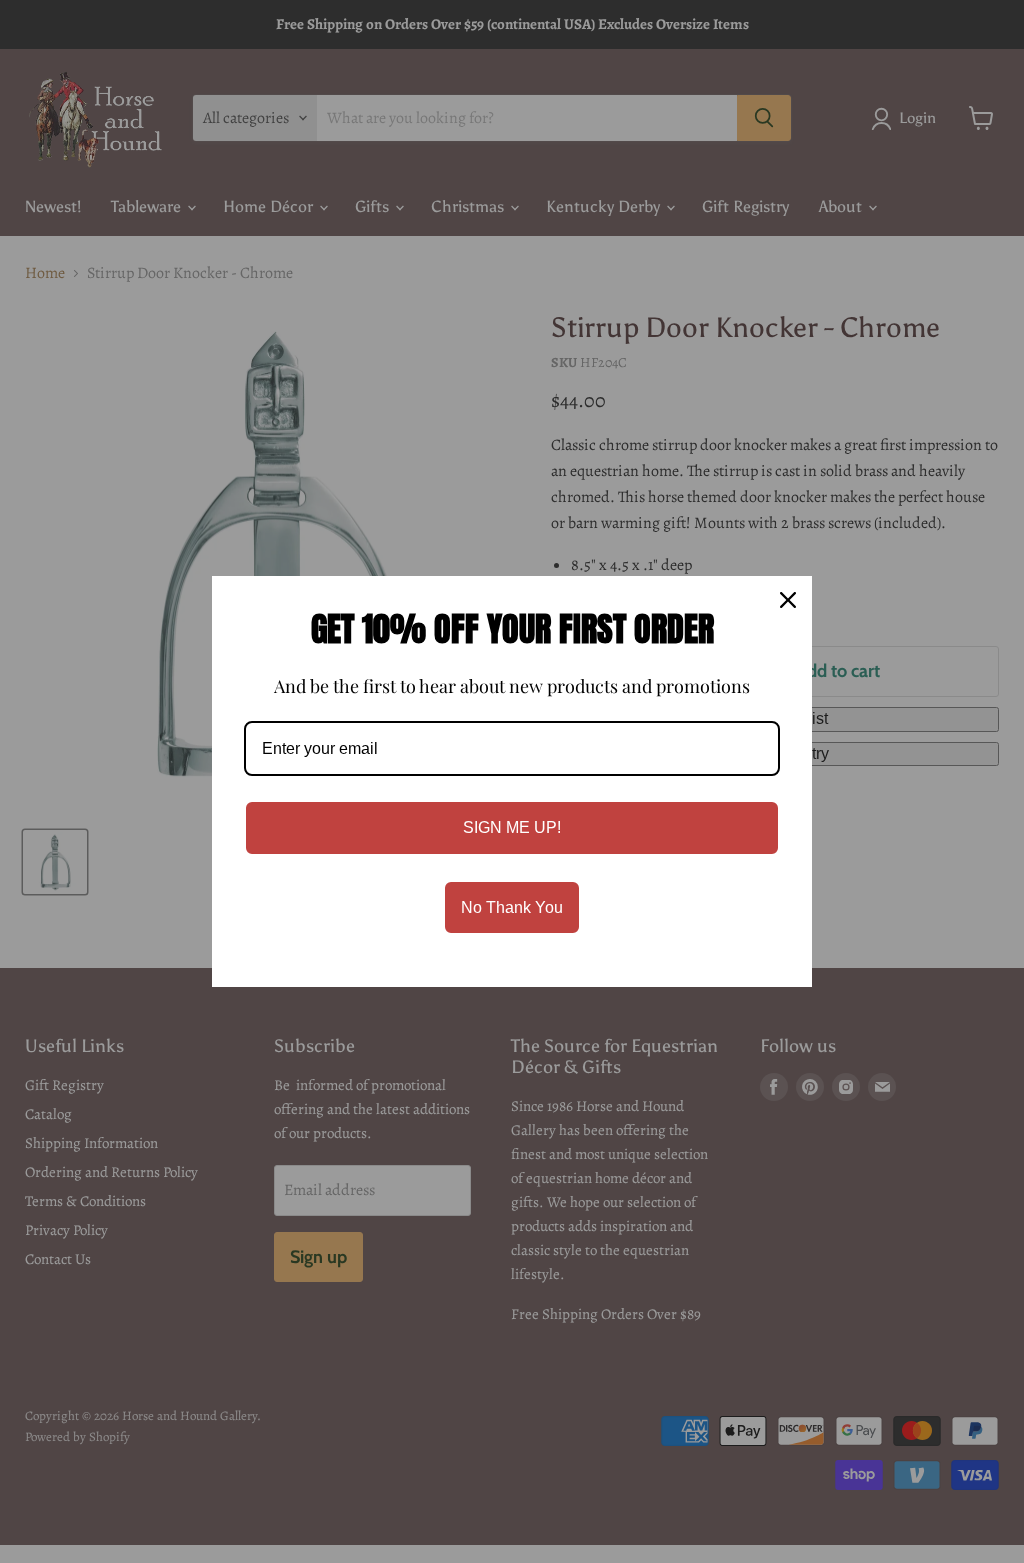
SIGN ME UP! (512, 827)
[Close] (788, 600)
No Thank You (512, 907)
